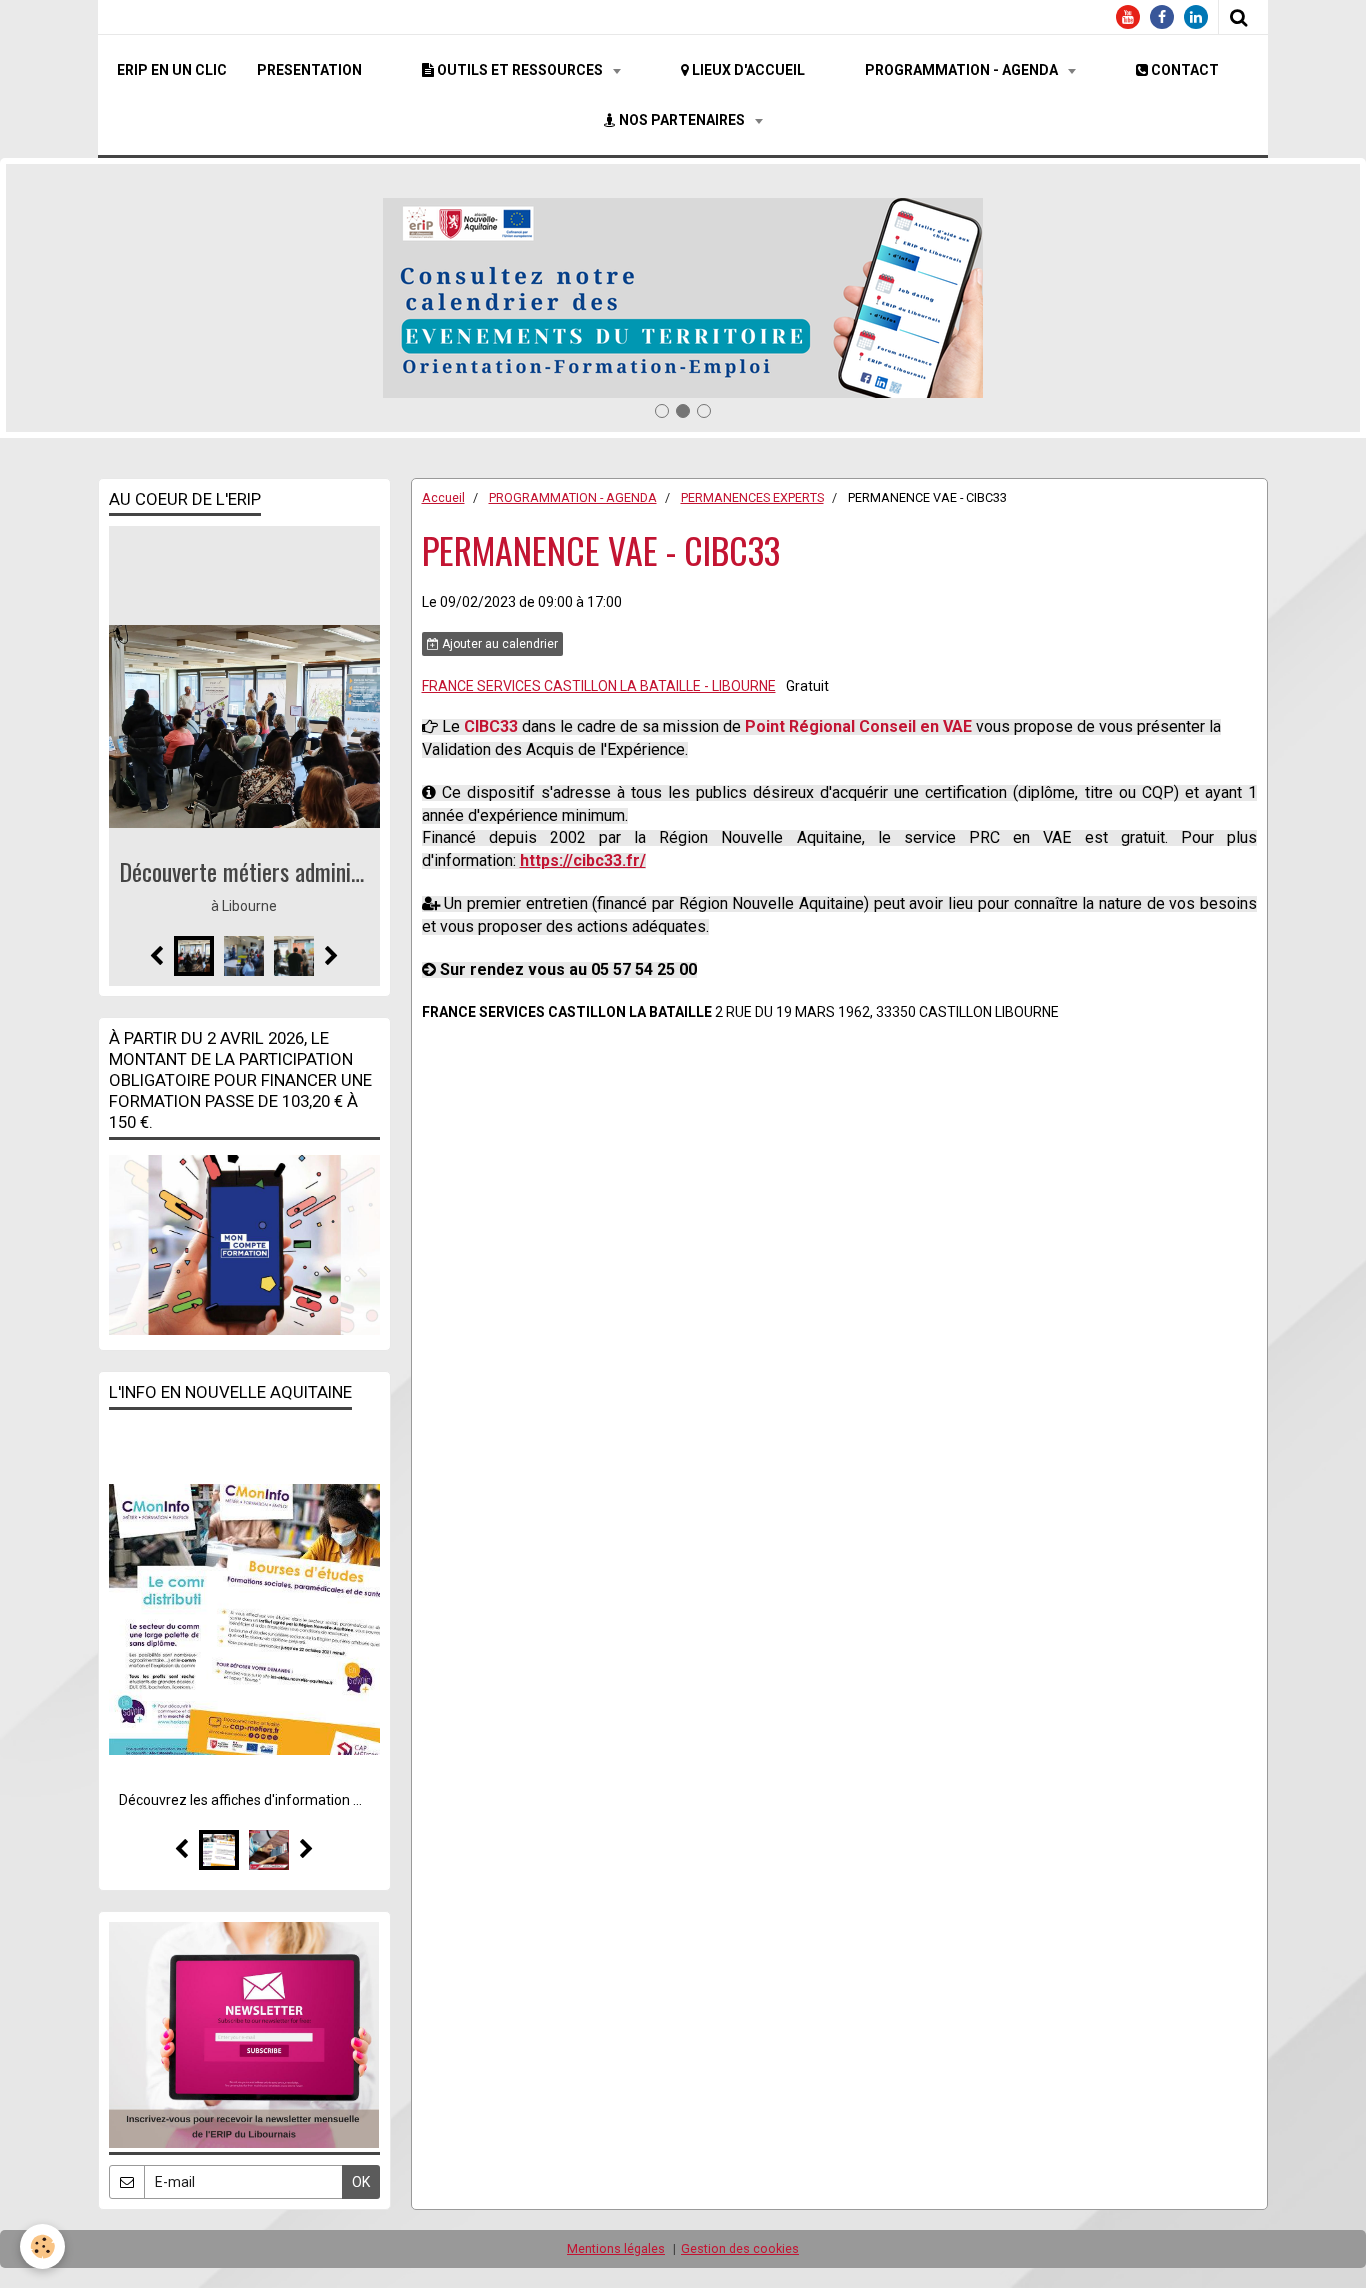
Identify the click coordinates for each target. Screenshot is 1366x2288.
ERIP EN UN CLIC (172, 70)
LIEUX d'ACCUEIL (747, 70)
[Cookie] (42, 2246)
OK (361, 2182)
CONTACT (1183, 70)
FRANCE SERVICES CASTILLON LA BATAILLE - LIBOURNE (599, 686)
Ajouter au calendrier (498, 644)
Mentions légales (616, 2248)
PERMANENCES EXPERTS (752, 497)
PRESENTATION (309, 70)
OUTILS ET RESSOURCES (520, 70)
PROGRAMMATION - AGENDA (963, 70)
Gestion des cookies (740, 2248)
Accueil (443, 497)
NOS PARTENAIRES (682, 120)
